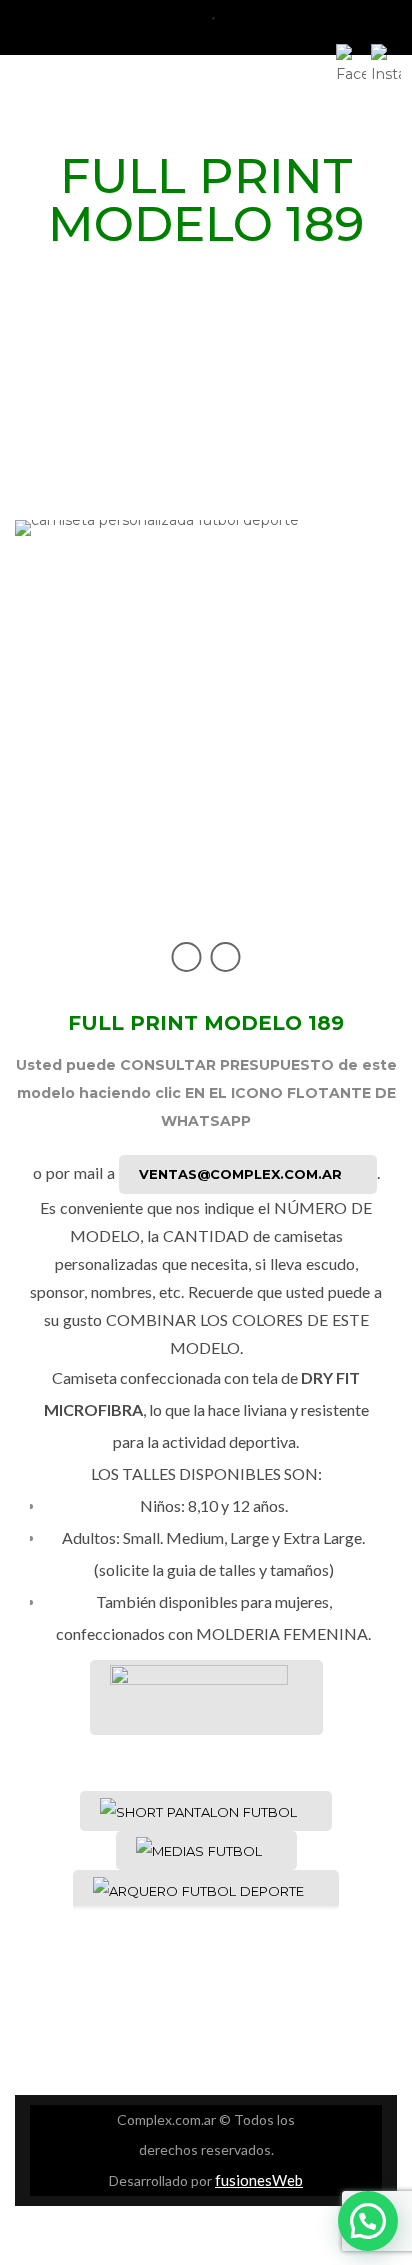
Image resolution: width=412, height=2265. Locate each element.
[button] (368, 2221)
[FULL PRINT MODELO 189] (206, 731)
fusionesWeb (259, 2180)
